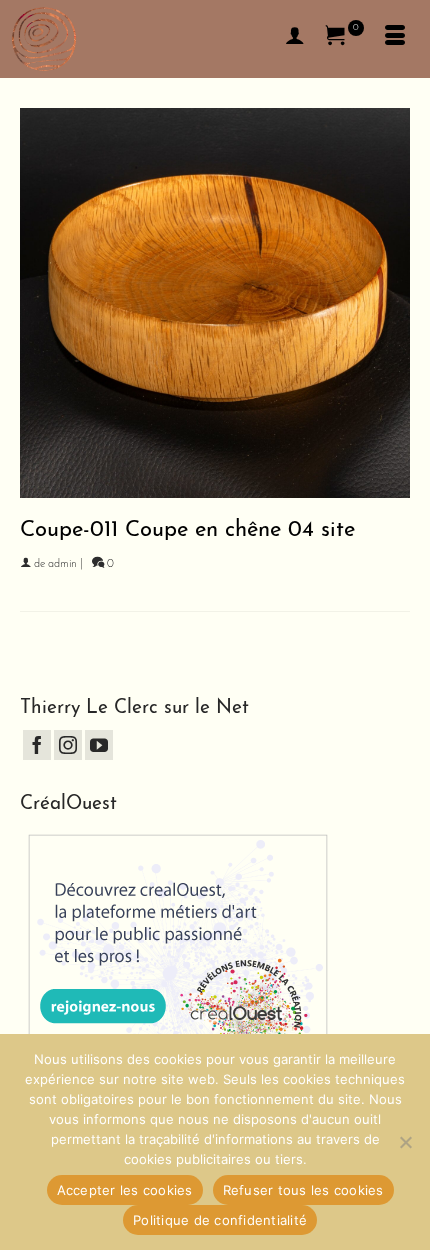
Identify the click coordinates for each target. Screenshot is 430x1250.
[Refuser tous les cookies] (405, 1142)
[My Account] (295, 39)
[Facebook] (37, 745)
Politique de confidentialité (220, 1220)
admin (62, 564)
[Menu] (395, 39)
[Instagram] (68, 745)
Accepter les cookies (125, 1190)
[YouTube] (99, 745)
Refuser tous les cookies (303, 1190)
